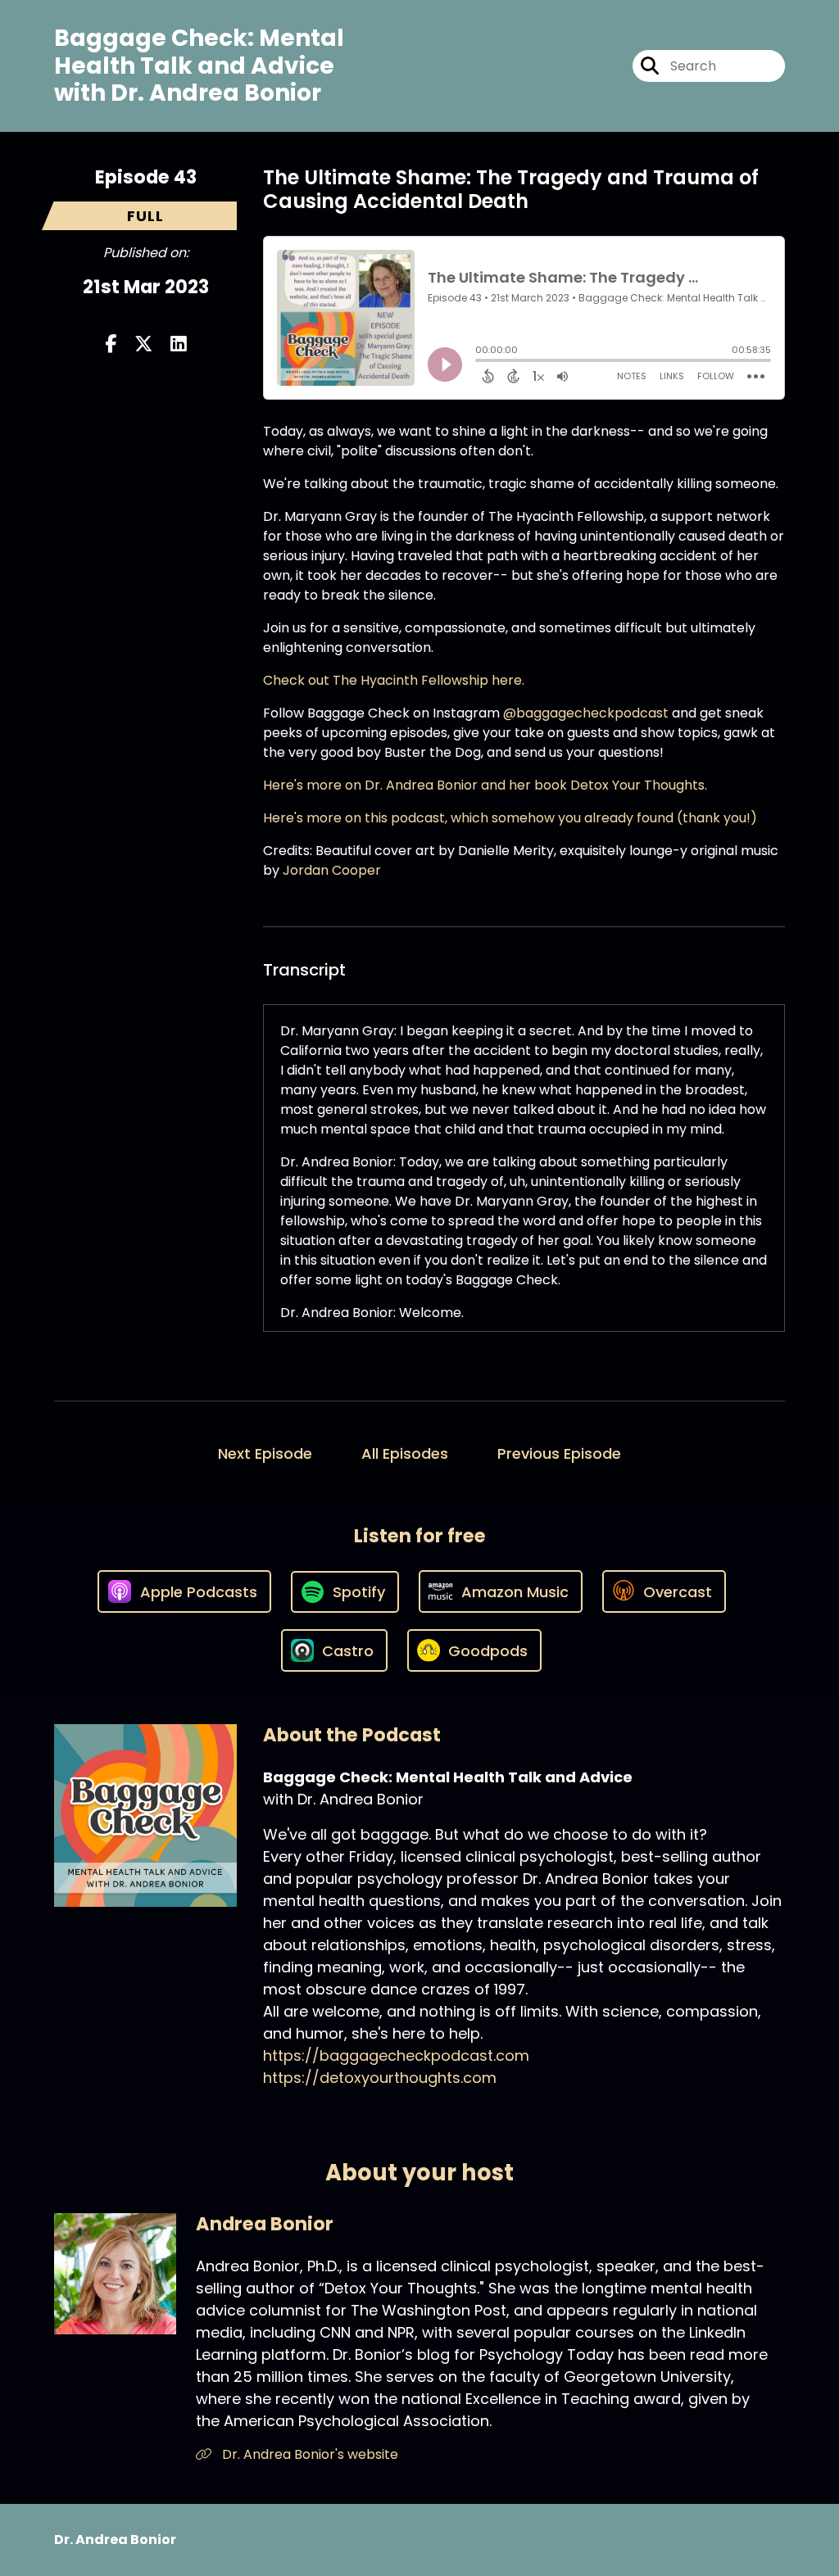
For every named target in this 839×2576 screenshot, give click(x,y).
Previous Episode (559, 1453)
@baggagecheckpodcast (586, 713)
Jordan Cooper (332, 870)
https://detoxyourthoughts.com (380, 2078)
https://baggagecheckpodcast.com (396, 2055)
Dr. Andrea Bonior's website (308, 2454)
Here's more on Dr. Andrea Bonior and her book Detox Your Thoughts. (485, 785)
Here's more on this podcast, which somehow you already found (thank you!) (510, 818)
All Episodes (405, 1453)
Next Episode (265, 1453)
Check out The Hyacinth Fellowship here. (394, 680)
